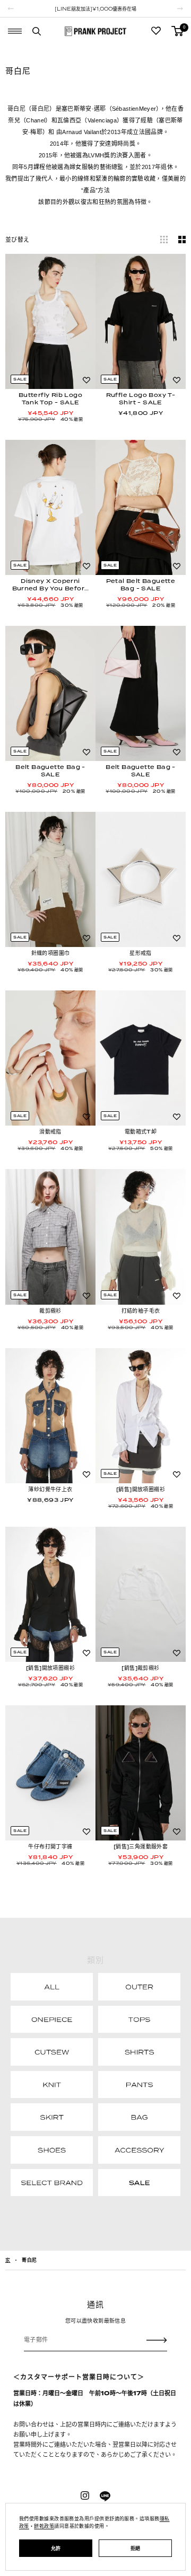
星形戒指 (141, 953)
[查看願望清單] (156, 31)
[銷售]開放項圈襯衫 (141, 1489)
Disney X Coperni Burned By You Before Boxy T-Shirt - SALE (51, 585)
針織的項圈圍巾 (51, 953)
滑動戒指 (50, 1131)
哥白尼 (29, 2260)
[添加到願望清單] (86, 380)
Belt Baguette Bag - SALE (50, 771)
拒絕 (136, 2548)
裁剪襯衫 (50, 1311)
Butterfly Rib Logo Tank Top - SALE (50, 399)
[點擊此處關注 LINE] (105, 2497)
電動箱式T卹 (141, 1131)
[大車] (177, 31)
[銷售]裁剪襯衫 (140, 1668)
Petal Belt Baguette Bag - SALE (141, 585)
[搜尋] (37, 31)
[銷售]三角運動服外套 (141, 1846)
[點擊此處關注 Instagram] (85, 2495)
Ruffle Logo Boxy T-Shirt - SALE (141, 399)
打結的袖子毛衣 (141, 1311)
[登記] (157, 2340)
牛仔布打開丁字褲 (50, 1846)
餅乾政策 (44, 2526)
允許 (56, 2548)
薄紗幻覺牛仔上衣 (50, 1489)
